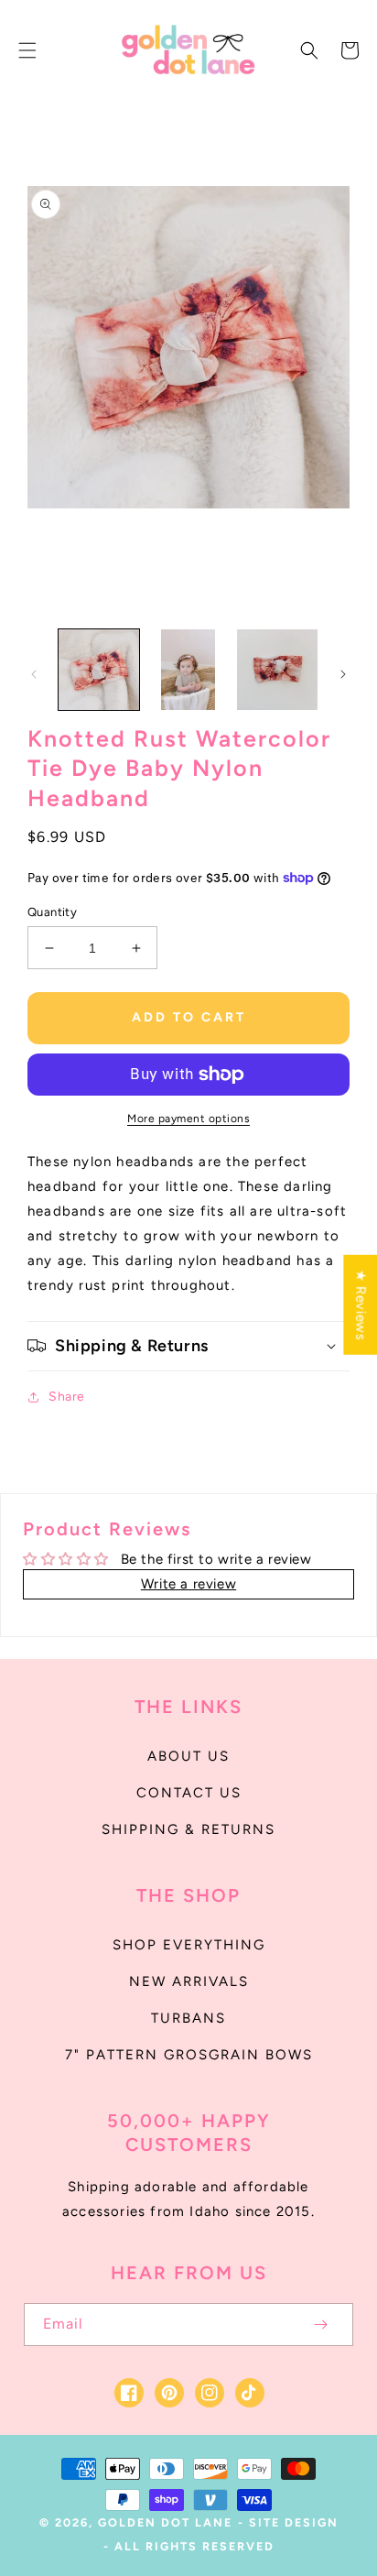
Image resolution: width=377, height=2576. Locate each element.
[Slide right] (343, 674)
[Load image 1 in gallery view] (99, 670)
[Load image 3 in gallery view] (277, 670)
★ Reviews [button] (361, 1305)
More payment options (188, 1119)
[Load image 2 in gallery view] (188, 670)
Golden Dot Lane (165, 2522)
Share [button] (67, 1397)
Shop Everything (189, 1945)
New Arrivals (189, 1981)
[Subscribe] (320, 2325)
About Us (188, 1756)
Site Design (294, 2522)
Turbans (188, 2018)
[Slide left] (34, 674)
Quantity (52, 912)
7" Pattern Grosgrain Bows (189, 2055)
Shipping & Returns (188, 1829)
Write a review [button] (188, 1584)
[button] (27, 50)
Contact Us (189, 1793)
